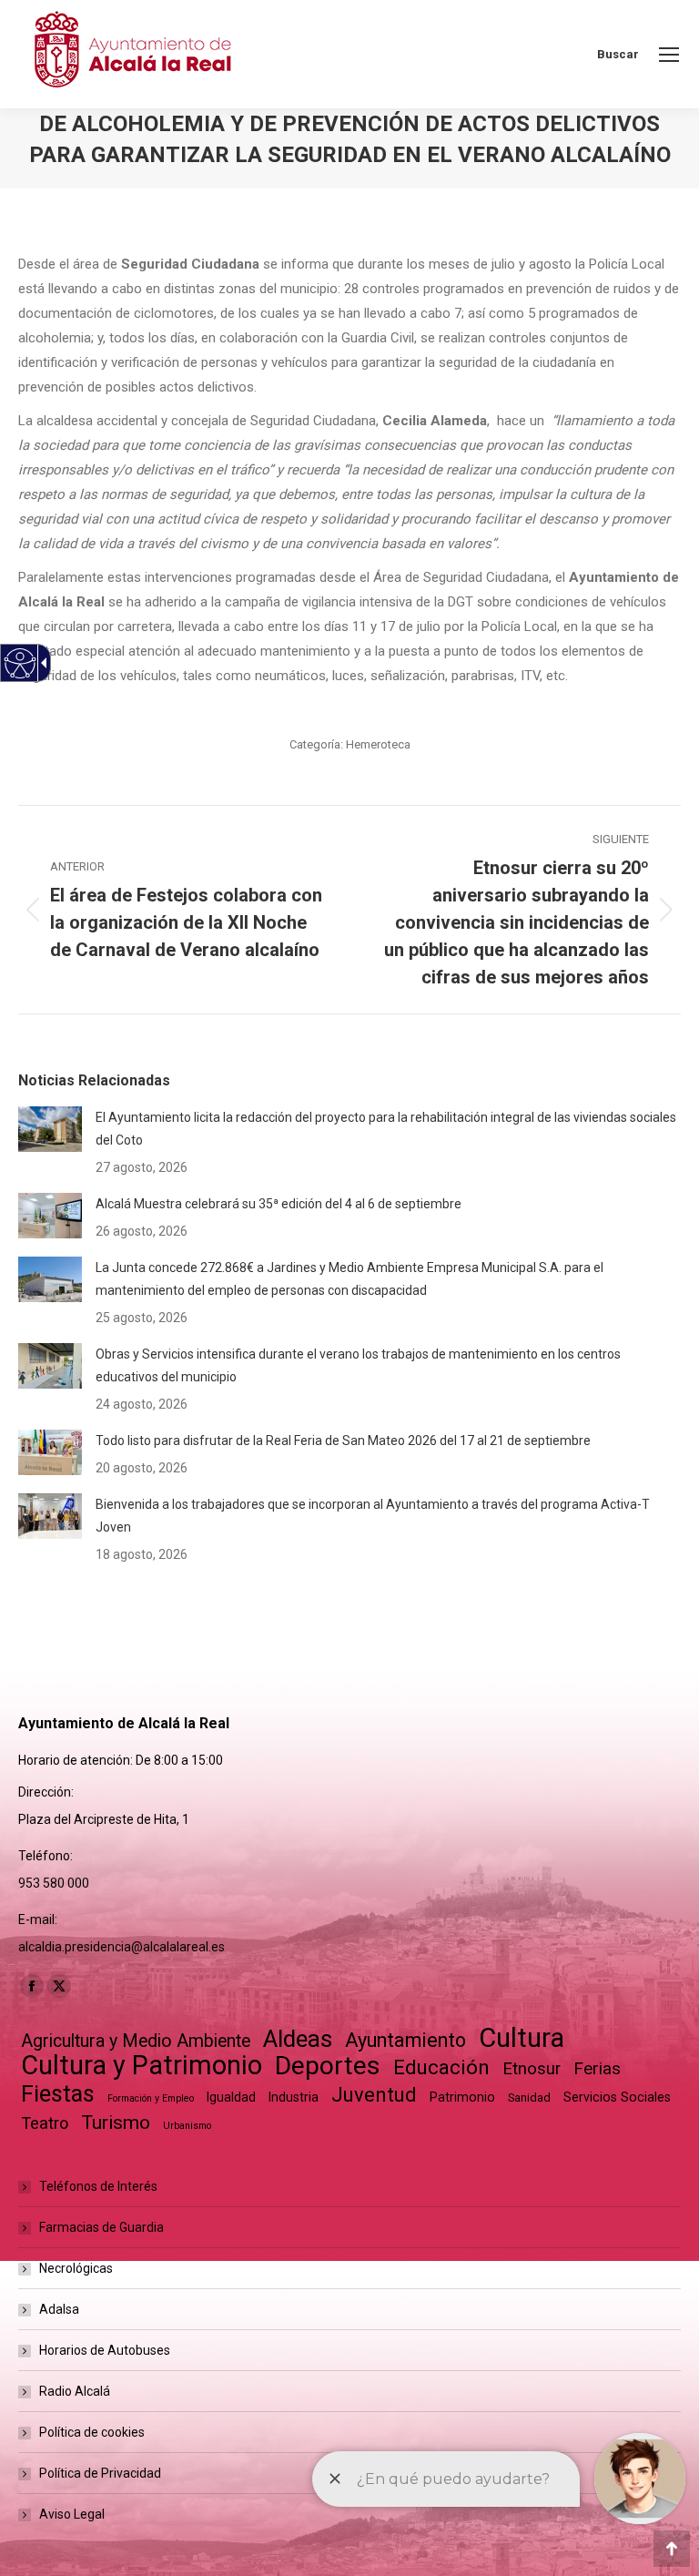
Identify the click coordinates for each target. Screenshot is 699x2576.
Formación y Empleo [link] (151, 2098)
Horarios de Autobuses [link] (105, 2350)
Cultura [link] (522, 2038)
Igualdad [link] (231, 2097)
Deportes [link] (328, 2066)
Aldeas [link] (298, 2039)
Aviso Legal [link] (72, 2514)
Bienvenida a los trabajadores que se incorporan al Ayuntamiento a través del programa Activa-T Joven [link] (373, 1516)
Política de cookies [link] (92, 2432)
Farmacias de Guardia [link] (101, 2227)
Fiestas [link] (58, 2094)
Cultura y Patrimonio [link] (142, 2066)
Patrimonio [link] (462, 2097)
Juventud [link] (374, 2095)
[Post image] (50, 1129)
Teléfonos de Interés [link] (98, 2186)
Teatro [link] (45, 2123)
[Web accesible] (20, 663)
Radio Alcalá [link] (75, 2391)
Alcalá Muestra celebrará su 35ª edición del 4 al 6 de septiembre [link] (279, 1204)
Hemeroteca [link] (378, 744)
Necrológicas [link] (76, 2268)
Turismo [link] (116, 2123)
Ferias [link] (597, 2068)
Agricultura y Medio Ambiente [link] (136, 2041)
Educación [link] (441, 2067)
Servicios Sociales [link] (617, 2097)
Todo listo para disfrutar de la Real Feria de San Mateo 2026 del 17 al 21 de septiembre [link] (343, 1441)
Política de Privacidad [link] (100, 2473)
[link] (669, 55)
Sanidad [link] (529, 2097)
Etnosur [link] (532, 2069)
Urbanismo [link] (187, 2126)
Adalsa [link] (59, 2309)
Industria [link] (294, 2097)
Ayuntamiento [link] (405, 2040)
